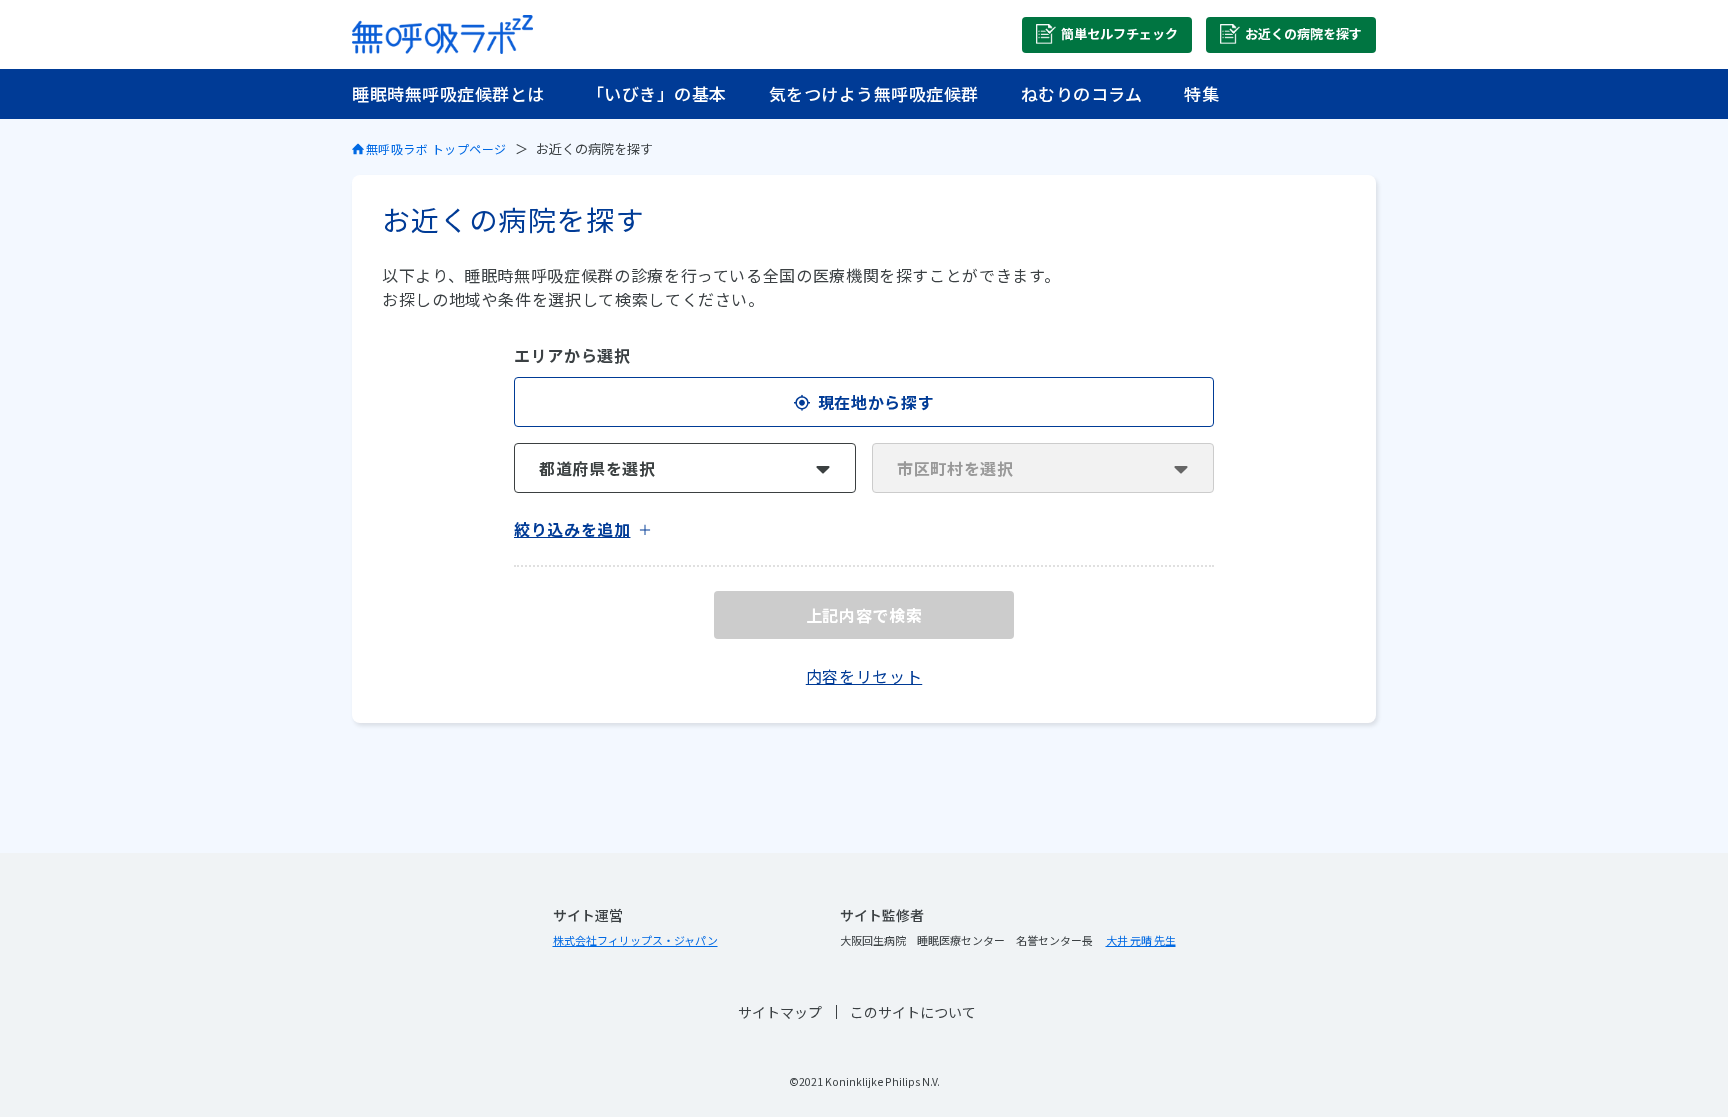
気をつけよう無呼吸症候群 (874, 93)
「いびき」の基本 (657, 93)
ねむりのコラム (1082, 93)
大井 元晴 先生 (1141, 940)
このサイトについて (913, 1012)
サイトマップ (780, 1012)
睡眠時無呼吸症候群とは (448, 93)
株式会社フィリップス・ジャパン (635, 940)
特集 (1201, 93)
